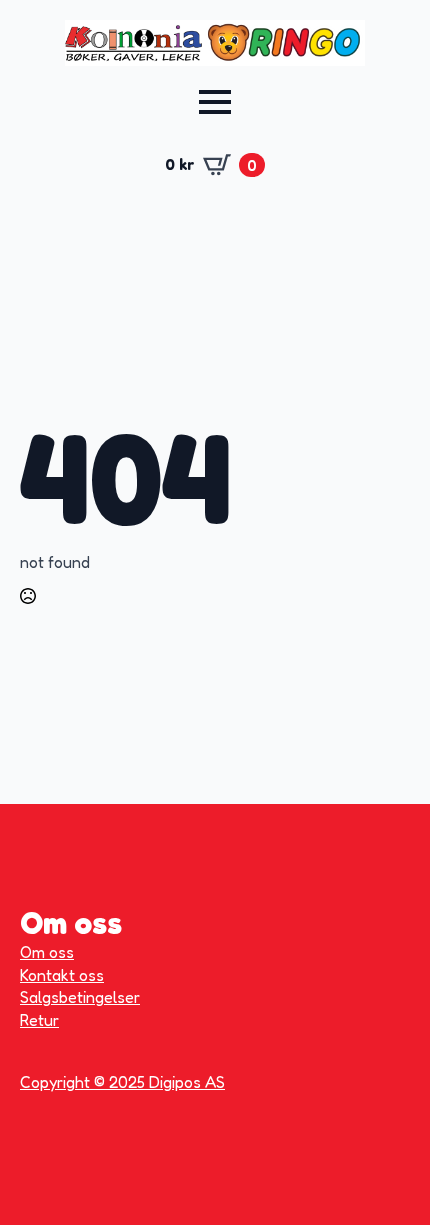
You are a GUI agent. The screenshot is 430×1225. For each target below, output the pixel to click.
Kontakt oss (62, 975)
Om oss (47, 952)
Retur (39, 1020)
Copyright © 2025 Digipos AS (122, 1082)
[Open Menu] (215, 102)
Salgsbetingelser (80, 997)
